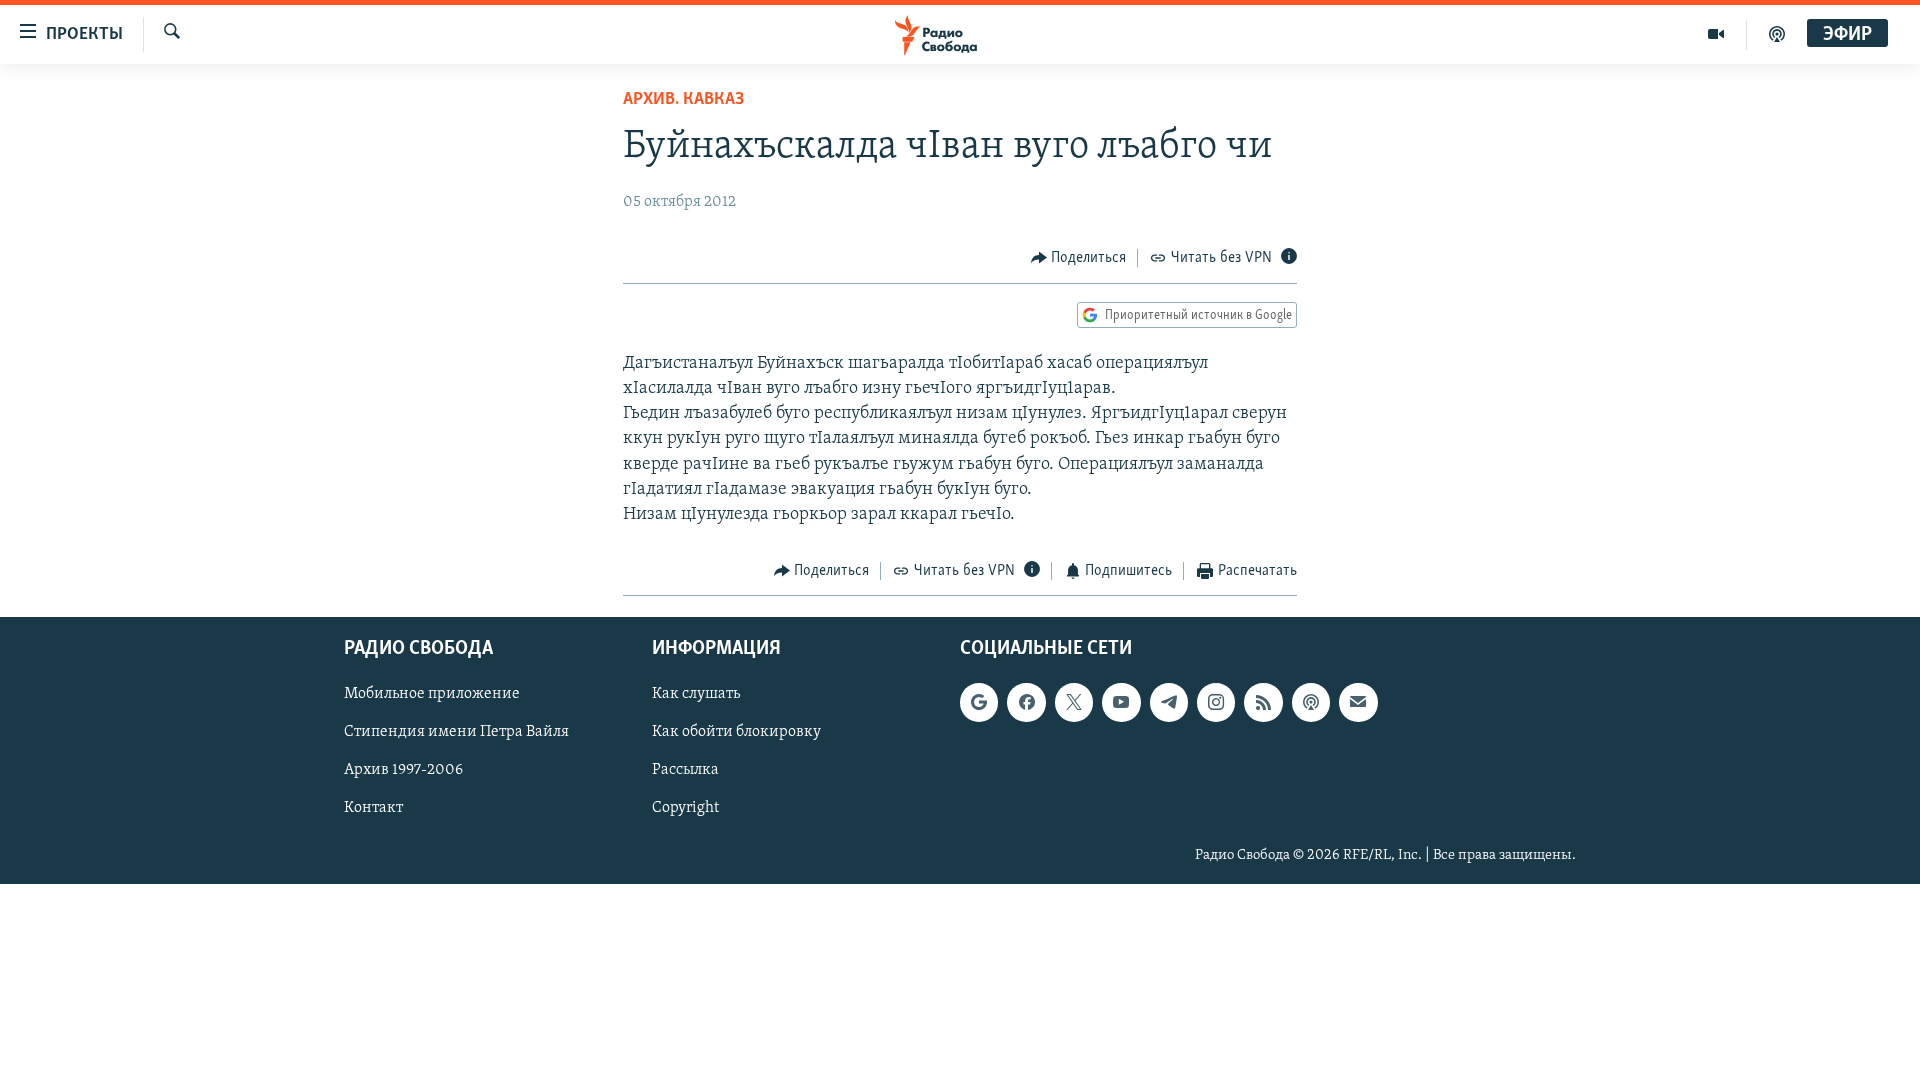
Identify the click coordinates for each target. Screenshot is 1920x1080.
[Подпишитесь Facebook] (1026, 702)
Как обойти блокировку (736, 732)
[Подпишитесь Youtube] (1121, 702)
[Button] (1079, 258)
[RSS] (1263, 702)
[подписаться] (1358, 702)
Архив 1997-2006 (403, 770)
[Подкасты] (1311, 702)
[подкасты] (1777, 34)
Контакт (373, 808)
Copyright (685, 808)
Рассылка (685, 770)
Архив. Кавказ (683, 100)
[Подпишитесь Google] (979, 702)
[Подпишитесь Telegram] (1169, 702)
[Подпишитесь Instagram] (1216, 702)
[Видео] (1716, 34)
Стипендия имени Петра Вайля (456, 732)
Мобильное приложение (432, 694)
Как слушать (696, 694)
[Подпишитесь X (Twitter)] (1074, 702)
